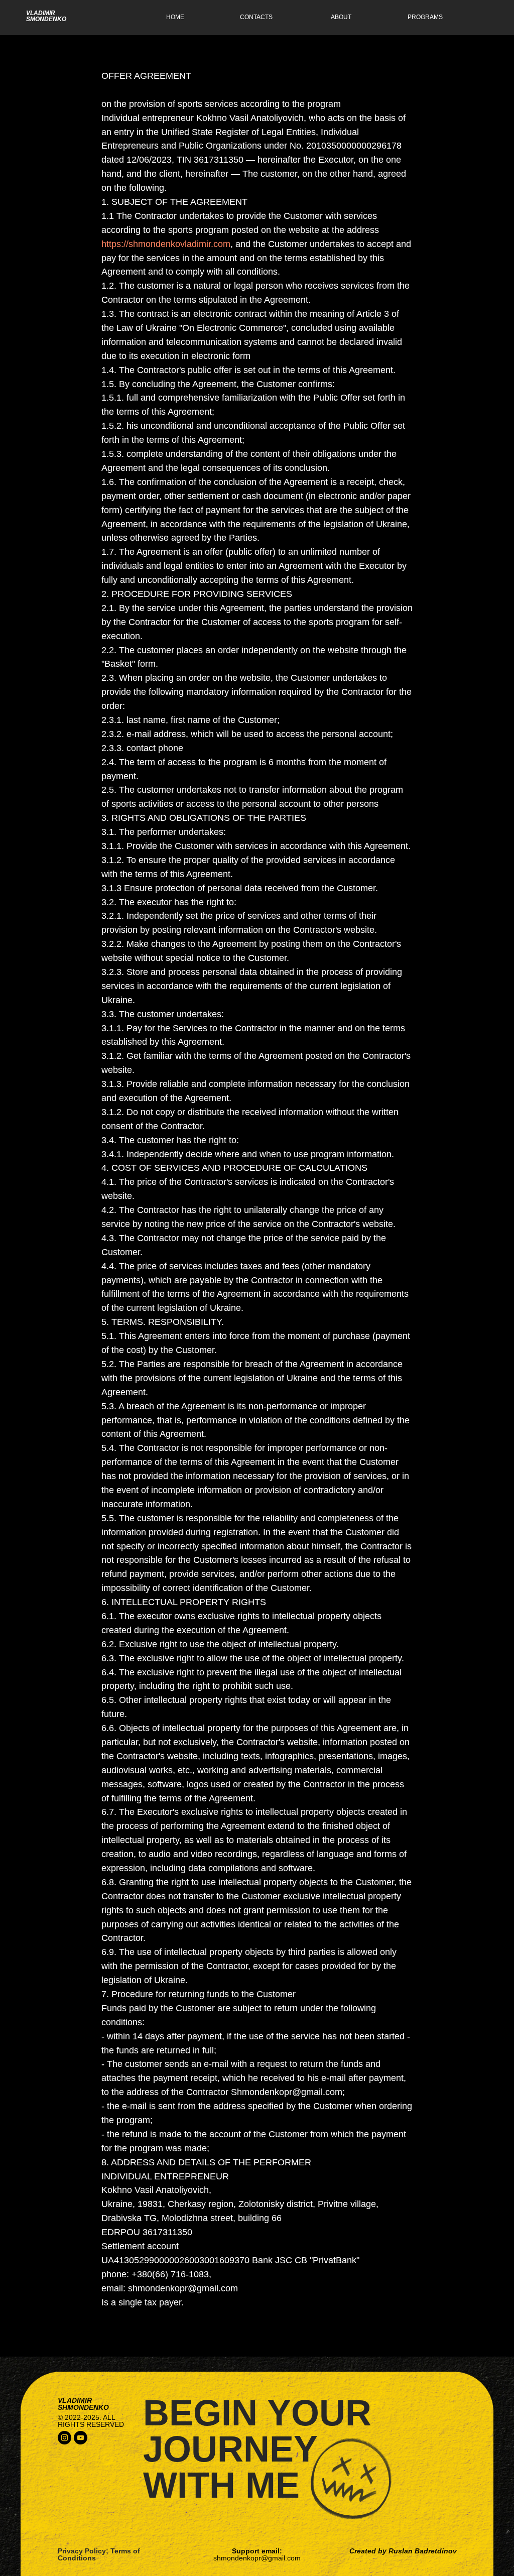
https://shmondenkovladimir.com (166, 244)
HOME (175, 17)
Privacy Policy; (83, 2551)
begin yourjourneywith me (257, 2449)
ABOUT (341, 17)
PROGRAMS (425, 17)
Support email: (257, 2554)
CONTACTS (256, 17)
